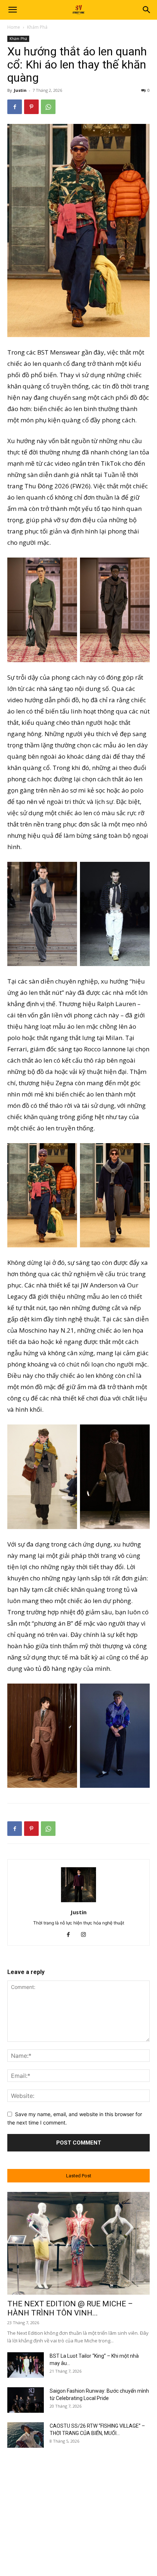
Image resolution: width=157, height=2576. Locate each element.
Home (14, 27)
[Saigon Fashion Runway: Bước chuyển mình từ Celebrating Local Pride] (26, 2400)
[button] (12, 10)
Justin (20, 90)
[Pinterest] (31, 107)
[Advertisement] (78, 2505)
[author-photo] (78, 1902)
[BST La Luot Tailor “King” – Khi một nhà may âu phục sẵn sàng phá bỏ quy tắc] (26, 2365)
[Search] (147, 10)
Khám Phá (37, 27)
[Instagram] (86, 1935)
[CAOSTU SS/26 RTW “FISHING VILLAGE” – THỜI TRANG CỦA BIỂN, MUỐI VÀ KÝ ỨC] (26, 2435)
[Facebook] (15, 107)
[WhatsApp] (48, 107)
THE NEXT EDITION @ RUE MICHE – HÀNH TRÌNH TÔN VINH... (70, 2308)
